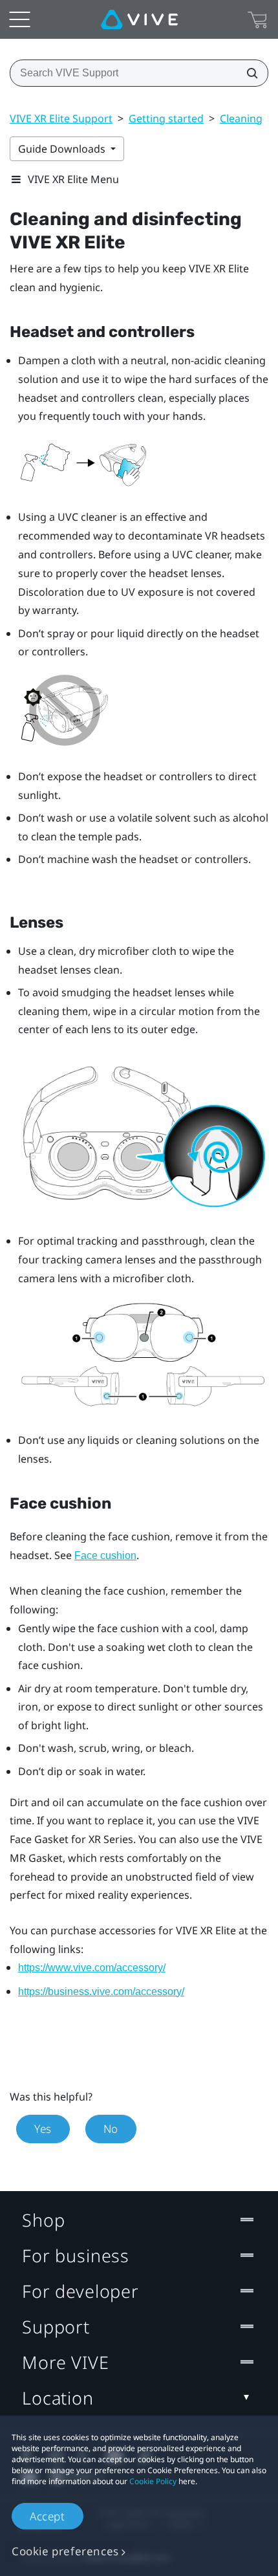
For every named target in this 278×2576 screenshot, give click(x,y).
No (111, 2129)
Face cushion (105, 1555)
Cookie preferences (65, 2551)
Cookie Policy (153, 2481)
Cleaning (241, 118)
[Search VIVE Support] (248, 73)
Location (58, 2398)
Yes (43, 2129)
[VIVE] (139, 19)
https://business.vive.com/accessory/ (101, 1992)
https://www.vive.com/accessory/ (92, 1968)
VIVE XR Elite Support (61, 118)
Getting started (166, 118)
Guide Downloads (63, 149)
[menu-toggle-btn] (19, 19)
